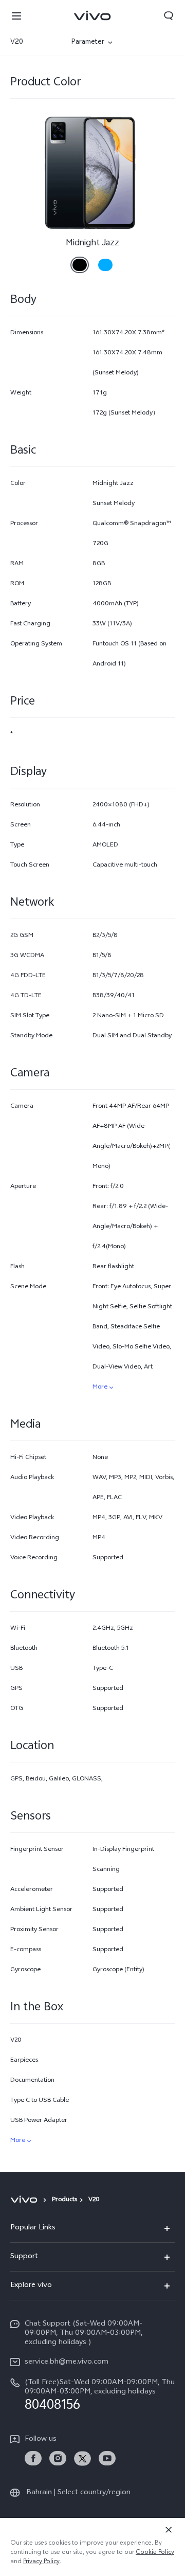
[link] (33, 2458)
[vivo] (25, 2200)
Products (64, 2200)
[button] (16, 15)
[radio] (80, 261)
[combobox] (35, 43)
